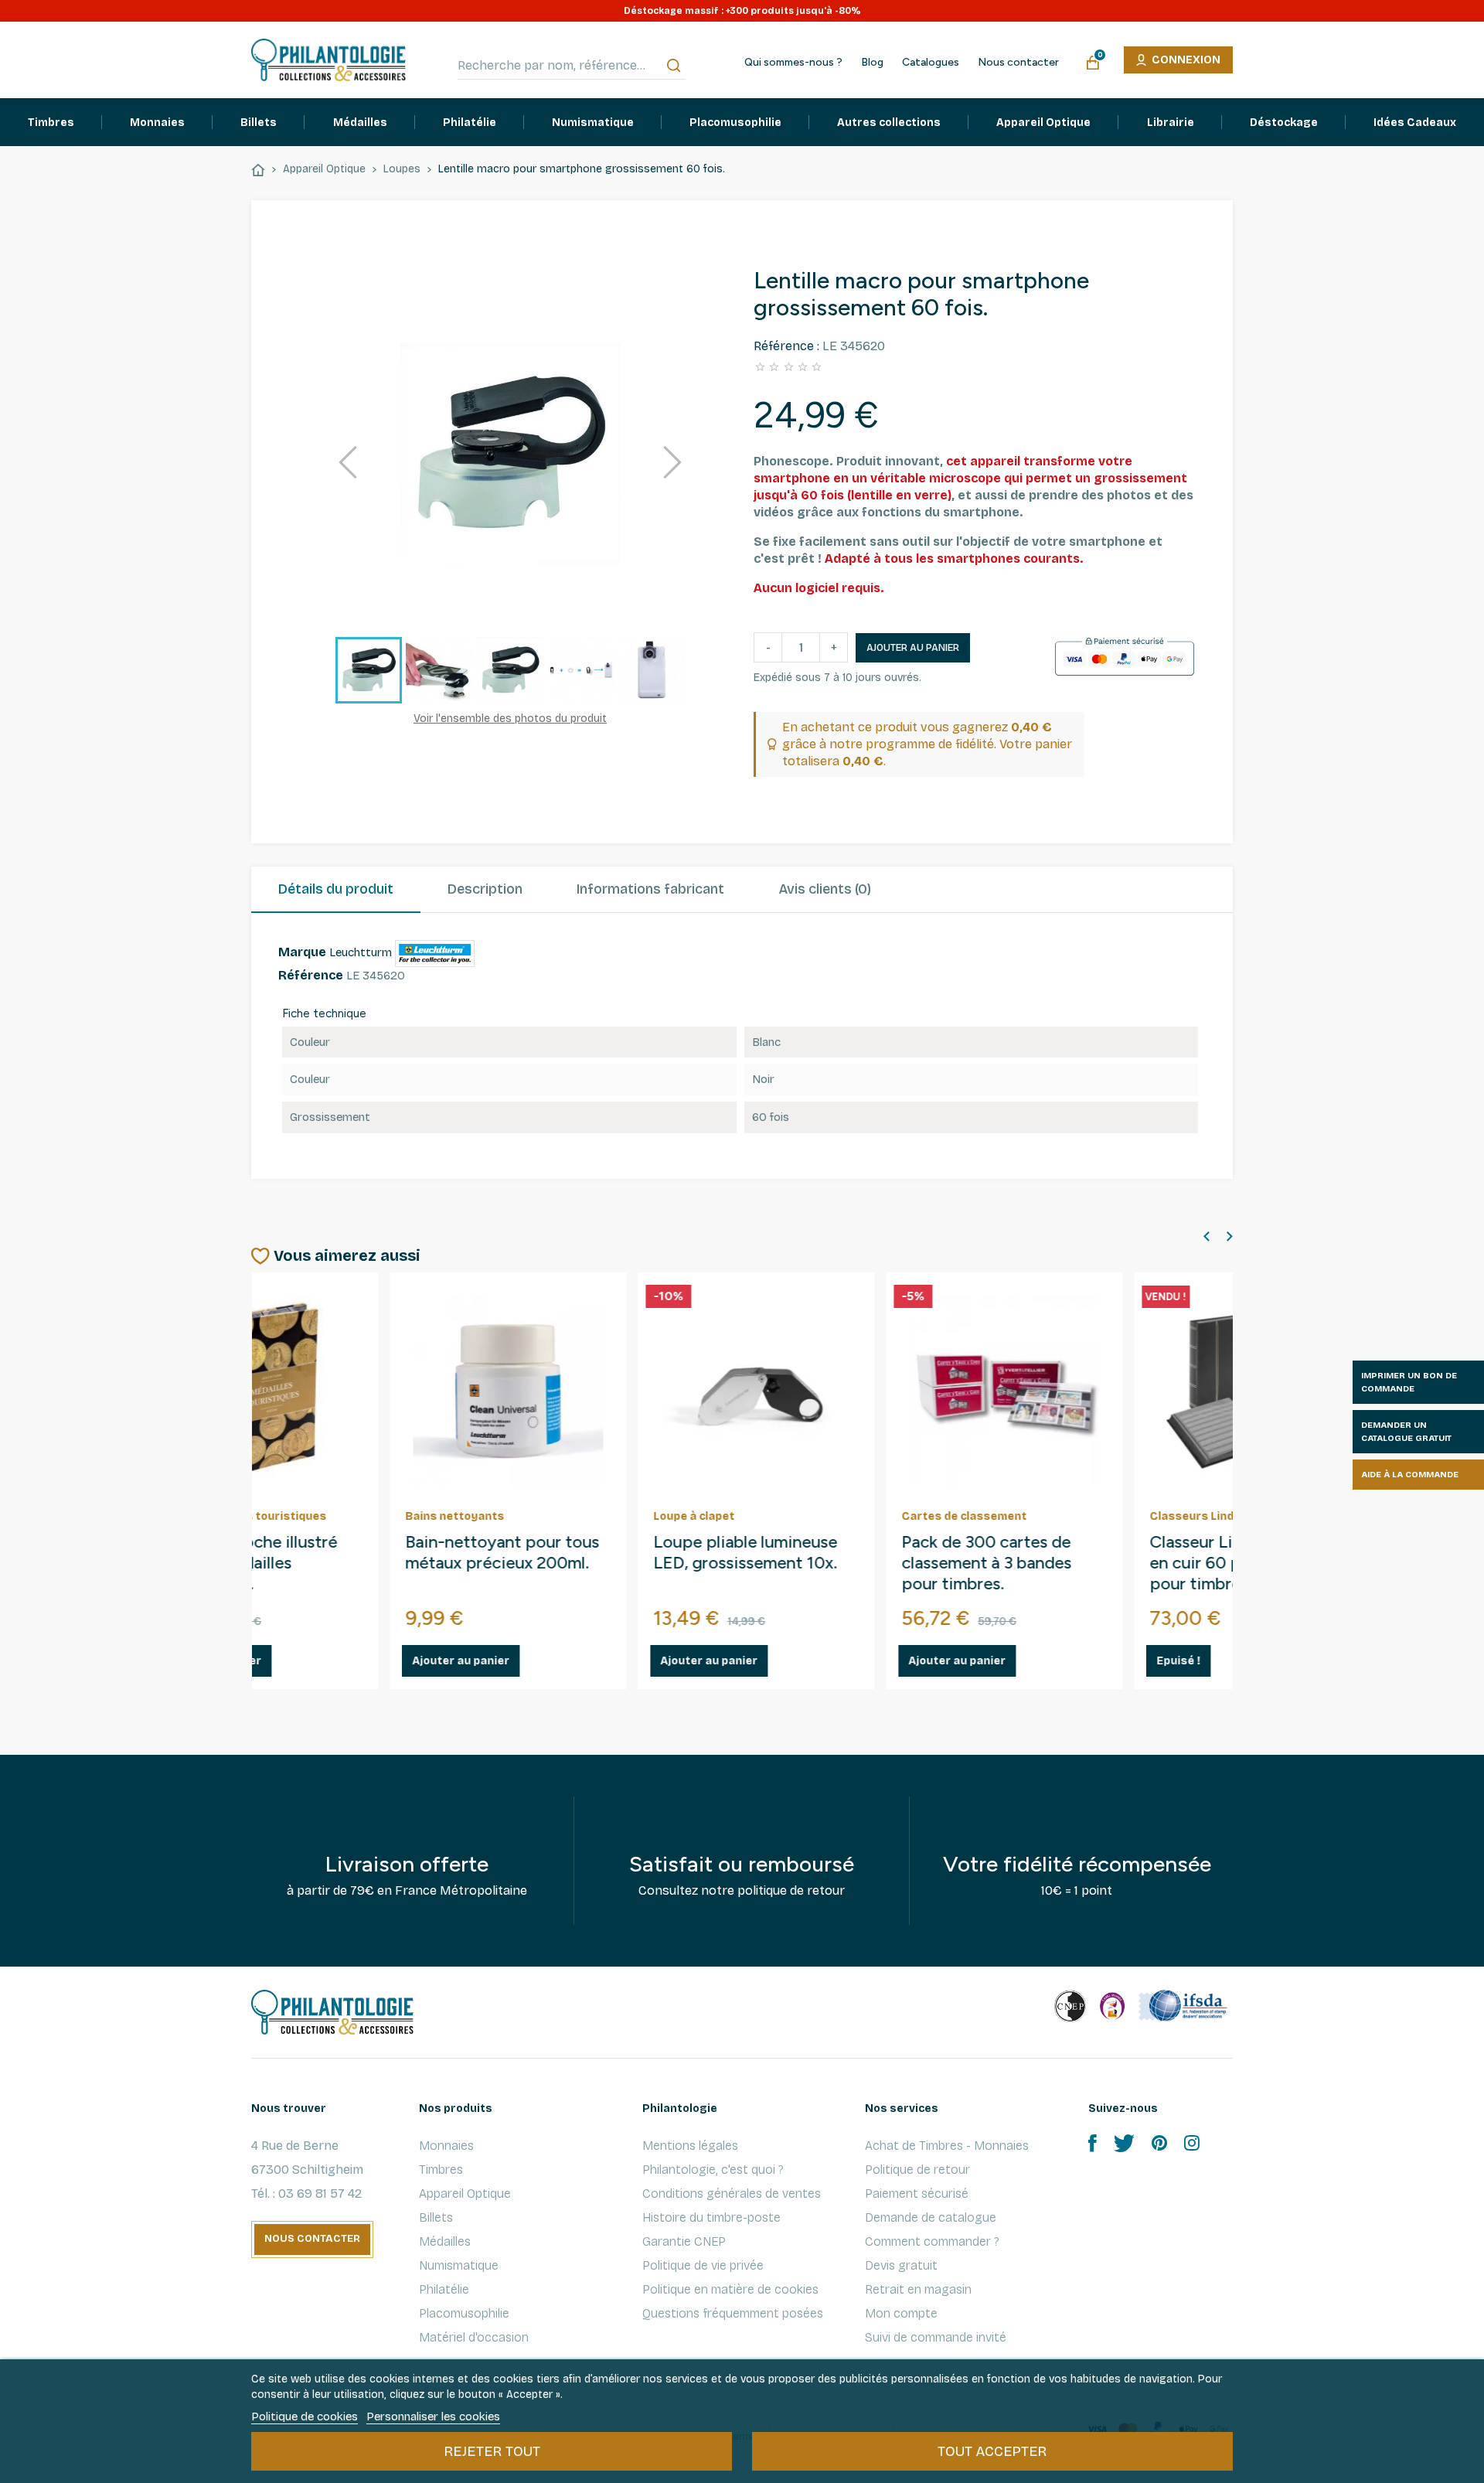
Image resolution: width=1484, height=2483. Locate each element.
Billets (436, 2217)
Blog (872, 63)
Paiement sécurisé (917, 2193)
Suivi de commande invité (936, 2337)
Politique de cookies (305, 2417)
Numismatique (459, 2265)
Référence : (786, 346)
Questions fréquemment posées (733, 2313)
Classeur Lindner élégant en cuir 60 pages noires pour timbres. (1106, 1563)
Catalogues (931, 63)
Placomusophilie (464, 2313)
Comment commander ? (932, 2241)
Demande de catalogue (931, 2217)
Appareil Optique (465, 2193)
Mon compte (901, 2313)
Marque (302, 952)
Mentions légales (690, 2146)
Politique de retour (917, 2170)
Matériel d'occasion (474, 2337)
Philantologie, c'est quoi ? (713, 2170)
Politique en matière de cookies (730, 2289)
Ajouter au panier (913, 648)
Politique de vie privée (703, 2265)
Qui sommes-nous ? (793, 63)
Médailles (445, 2241)
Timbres (441, 2170)
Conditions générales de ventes (732, 2193)
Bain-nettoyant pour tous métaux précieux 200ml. (364, 1553)
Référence (311, 975)
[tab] (336, 890)
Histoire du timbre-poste (711, 2217)
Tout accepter (992, 2451)
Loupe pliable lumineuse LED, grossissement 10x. (608, 1553)
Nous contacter (1018, 63)
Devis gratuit (901, 2265)
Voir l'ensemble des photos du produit (510, 719)
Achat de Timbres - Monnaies (947, 2146)
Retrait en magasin (918, 2289)
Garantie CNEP (684, 2241)
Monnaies (446, 2146)
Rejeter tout (492, 2451)
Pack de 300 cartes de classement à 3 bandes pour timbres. (849, 1563)
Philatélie (444, 2289)
